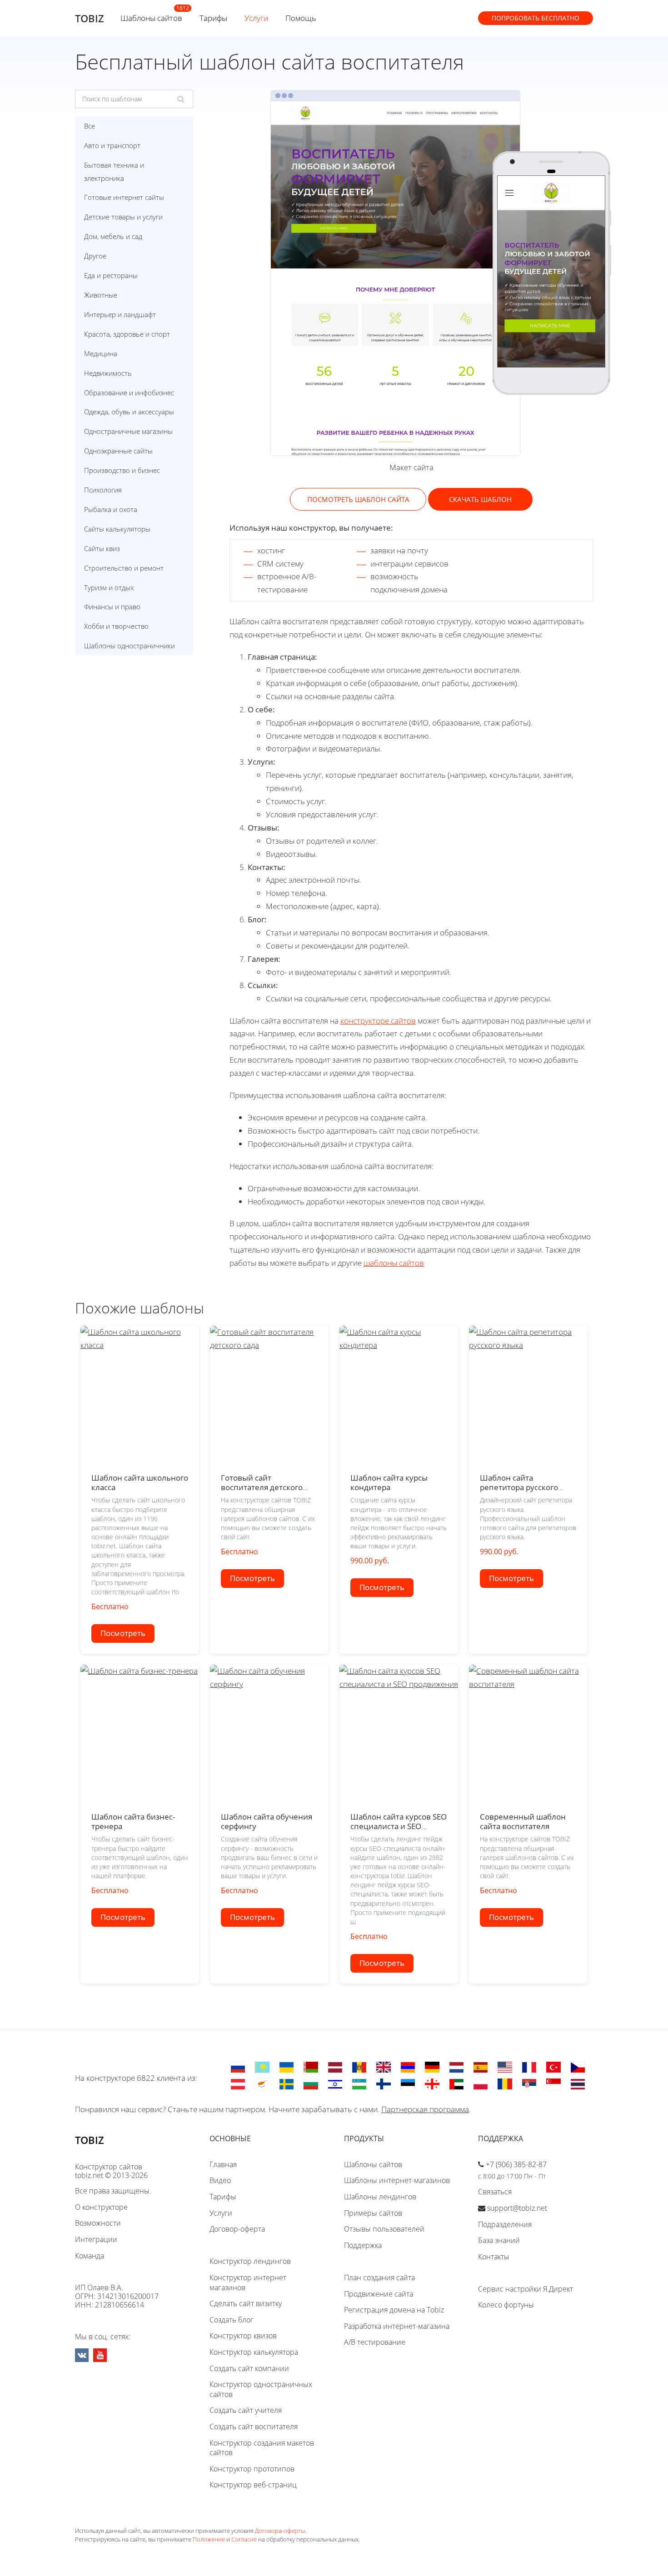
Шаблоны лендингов (380, 2197)
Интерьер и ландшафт (120, 314)
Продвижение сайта (379, 2294)
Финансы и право (112, 607)
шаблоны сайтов (394, 1263)
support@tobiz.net (517, 2208)
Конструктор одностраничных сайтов (261, 2389)
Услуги (256, 18)
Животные (101, 295)
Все (90, 126)
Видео (220, 2180)
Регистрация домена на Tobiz (394, 2310)
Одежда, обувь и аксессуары (129, 412)
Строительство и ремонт (124, 568)
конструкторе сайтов (378, 1021)
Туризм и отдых (109, 587)
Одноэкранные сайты (118, 451)
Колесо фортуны (506, 2305)
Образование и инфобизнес (129, 393)
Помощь (301, 18)
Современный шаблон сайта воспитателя (523, 1821)
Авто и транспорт (112, 145)
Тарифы (213, 18)
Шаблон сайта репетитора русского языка (519, 1487)
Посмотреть (123, 1633)
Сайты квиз (102, 548)
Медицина (101, 353)
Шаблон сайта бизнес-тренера (133, 1821)
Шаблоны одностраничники (130, 646)
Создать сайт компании (249, 2368)
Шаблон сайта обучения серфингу (267, 1821)
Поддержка (363, 2245)
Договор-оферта (237, 2229)
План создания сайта (379, 2278)
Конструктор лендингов (250, 2261)
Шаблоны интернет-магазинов (397, 2180)
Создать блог (232, 2320)
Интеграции (96, 2239)
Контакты (494, 2257)
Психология (103, 490)
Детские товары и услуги (123, 217)
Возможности (98, 2223)
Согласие (244, 2539)
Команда (90, 2256)
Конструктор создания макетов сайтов (262, 2448)
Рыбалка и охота (111, 509)
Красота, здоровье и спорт (127, 334)
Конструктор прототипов (252, 2469)
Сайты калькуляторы (117, 529)
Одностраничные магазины (128, 431)
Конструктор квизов (243, 2336)
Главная (223, 2164)
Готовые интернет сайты (124, 197)
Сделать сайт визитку (246, 2303)
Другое (95, 256)
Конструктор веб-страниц (253, 2485)
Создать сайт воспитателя (254, 2427)
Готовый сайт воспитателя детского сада (262, 1487)
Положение (209, 2539)
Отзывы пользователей (384, 2229)
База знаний (499, 2240)
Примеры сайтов (373, 2213)
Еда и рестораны (111, 275)
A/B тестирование (375, 2342)
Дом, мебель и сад (113, 236)
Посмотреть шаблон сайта (358, 499)
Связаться (495, 2192)
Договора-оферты (280, 2531)
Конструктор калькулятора (254, 2352)
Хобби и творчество (116, 626)
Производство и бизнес (122, 470)
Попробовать (536, 18)
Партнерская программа (425, 2109)
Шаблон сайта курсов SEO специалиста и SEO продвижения (399, 1826)
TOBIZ (90, 18)
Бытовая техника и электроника (114, 172)
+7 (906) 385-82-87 (516, 2164)
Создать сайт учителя (246, 2410)
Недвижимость (108, 373)
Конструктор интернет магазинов (248, 2283)
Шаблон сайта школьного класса (140, 1482)
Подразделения (505, 2224)
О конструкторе (101, 2207)
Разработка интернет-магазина (397, 2326)
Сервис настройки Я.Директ (526, 2289)
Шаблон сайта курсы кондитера (389, 1482)
